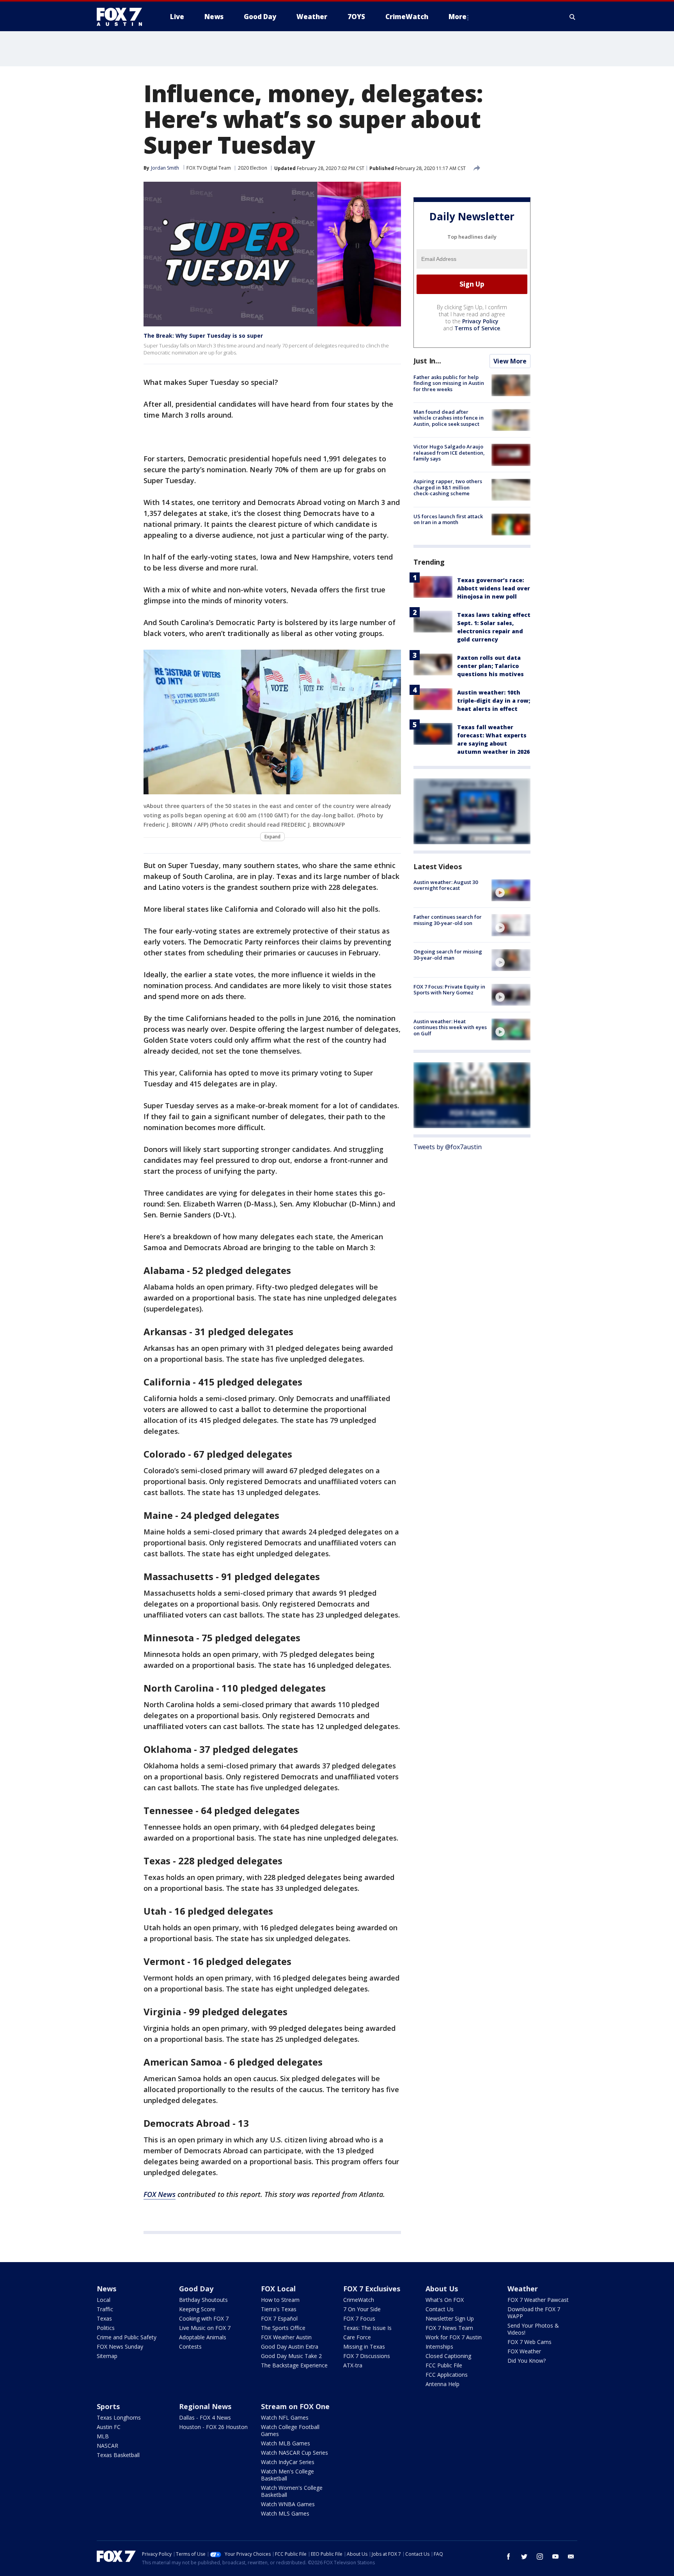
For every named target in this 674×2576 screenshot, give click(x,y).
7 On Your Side (362, 2309)
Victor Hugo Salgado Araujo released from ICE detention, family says (449, 453)
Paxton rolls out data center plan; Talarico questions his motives (490, 666)
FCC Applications (447, 2375)
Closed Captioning (448, 2356)
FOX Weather (524, 2351)
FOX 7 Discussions (367, 2356)
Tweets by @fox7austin (448, 1147)
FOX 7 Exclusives (372, 2289)
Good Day (196, 2289)
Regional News (205, 2406)
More (458, 17)
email (571, 2557)
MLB (103, 2436)
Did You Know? (527, 2361)
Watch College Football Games (290, 2430)
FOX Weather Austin (286, 2337)
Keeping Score (197, 2309)
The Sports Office (283, 2328)
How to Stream (280, 2300)
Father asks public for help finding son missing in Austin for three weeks (449, 383)
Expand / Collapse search (573, 17)
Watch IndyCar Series (288, 2462)
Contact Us (440, 2309)
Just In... (427, 361)
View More (510, 361)
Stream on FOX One (295, 2406)
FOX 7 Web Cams (529, 2342)
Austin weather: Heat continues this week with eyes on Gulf (450, 1027)
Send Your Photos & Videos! (533, 2329)
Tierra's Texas (279, 2309)
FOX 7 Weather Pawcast (538, 2300)
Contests (190, 2347)
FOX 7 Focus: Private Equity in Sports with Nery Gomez (449, 990)
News (106, 2289)
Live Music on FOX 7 (205, 2328)
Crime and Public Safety (127, 2337)
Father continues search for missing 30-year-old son (448, 920)
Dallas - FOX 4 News (205, 2417)
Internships (439, 2347)
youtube (555, 2557)
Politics (106, 2328)
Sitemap (107, 2356)
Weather (523, 2289)
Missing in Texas (364, 2347)
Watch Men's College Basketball (287, 2475)
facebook (509, 2557)
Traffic (105, 2309)
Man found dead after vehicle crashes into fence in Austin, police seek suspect (449, 418)
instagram (540, 2557)
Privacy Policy (480, 321)
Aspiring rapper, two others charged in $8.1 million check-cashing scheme (448, 488)
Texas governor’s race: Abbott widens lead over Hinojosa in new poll (494, 588)
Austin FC (109, 2427)
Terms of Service (477, 328)
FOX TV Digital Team (209, 168)
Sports (108, 2406)
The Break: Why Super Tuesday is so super (203, 336)
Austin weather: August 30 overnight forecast (446, 885)
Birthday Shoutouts (203, 2300)
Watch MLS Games (285, 2513)
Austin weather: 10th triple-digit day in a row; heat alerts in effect (494, 701)
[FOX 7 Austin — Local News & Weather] (122, 17)
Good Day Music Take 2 (291, 2356)
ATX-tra (353, 2365)
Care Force (357, 2337)
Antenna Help (443, 2384)
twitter (524, 2557)
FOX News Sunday (120, 2347)
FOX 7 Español (279, 2318)
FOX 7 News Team (449, 2328)
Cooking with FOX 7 (204, 2318)
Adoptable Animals (203, 2337)
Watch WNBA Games (288, 2504)
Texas (104, 2318)
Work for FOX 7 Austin (454, 2337)
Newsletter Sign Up (450, 2318)
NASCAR (107, 2446)
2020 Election (253, 168)
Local (104, 2300)
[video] (511, 890)
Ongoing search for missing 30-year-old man (448, 955)
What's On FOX (445, 2300)
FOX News (160, 2194)
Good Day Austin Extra (290, 2347)
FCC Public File (444, 2365)
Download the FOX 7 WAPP (534, 2313)
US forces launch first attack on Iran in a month (448, 519)
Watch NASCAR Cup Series (294, 2453)
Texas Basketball (118, 2455)
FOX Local (278, 2289)
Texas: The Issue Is (367, 2328)
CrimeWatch (359, 2300)
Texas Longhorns (119, 2417)
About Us (442, 2289)
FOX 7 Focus (359, 2318)
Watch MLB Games (286, 2443)
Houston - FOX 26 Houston (213, 2427)
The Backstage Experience (294, 2365)
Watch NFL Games (285, 2417)
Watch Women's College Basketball (292, 2491)
